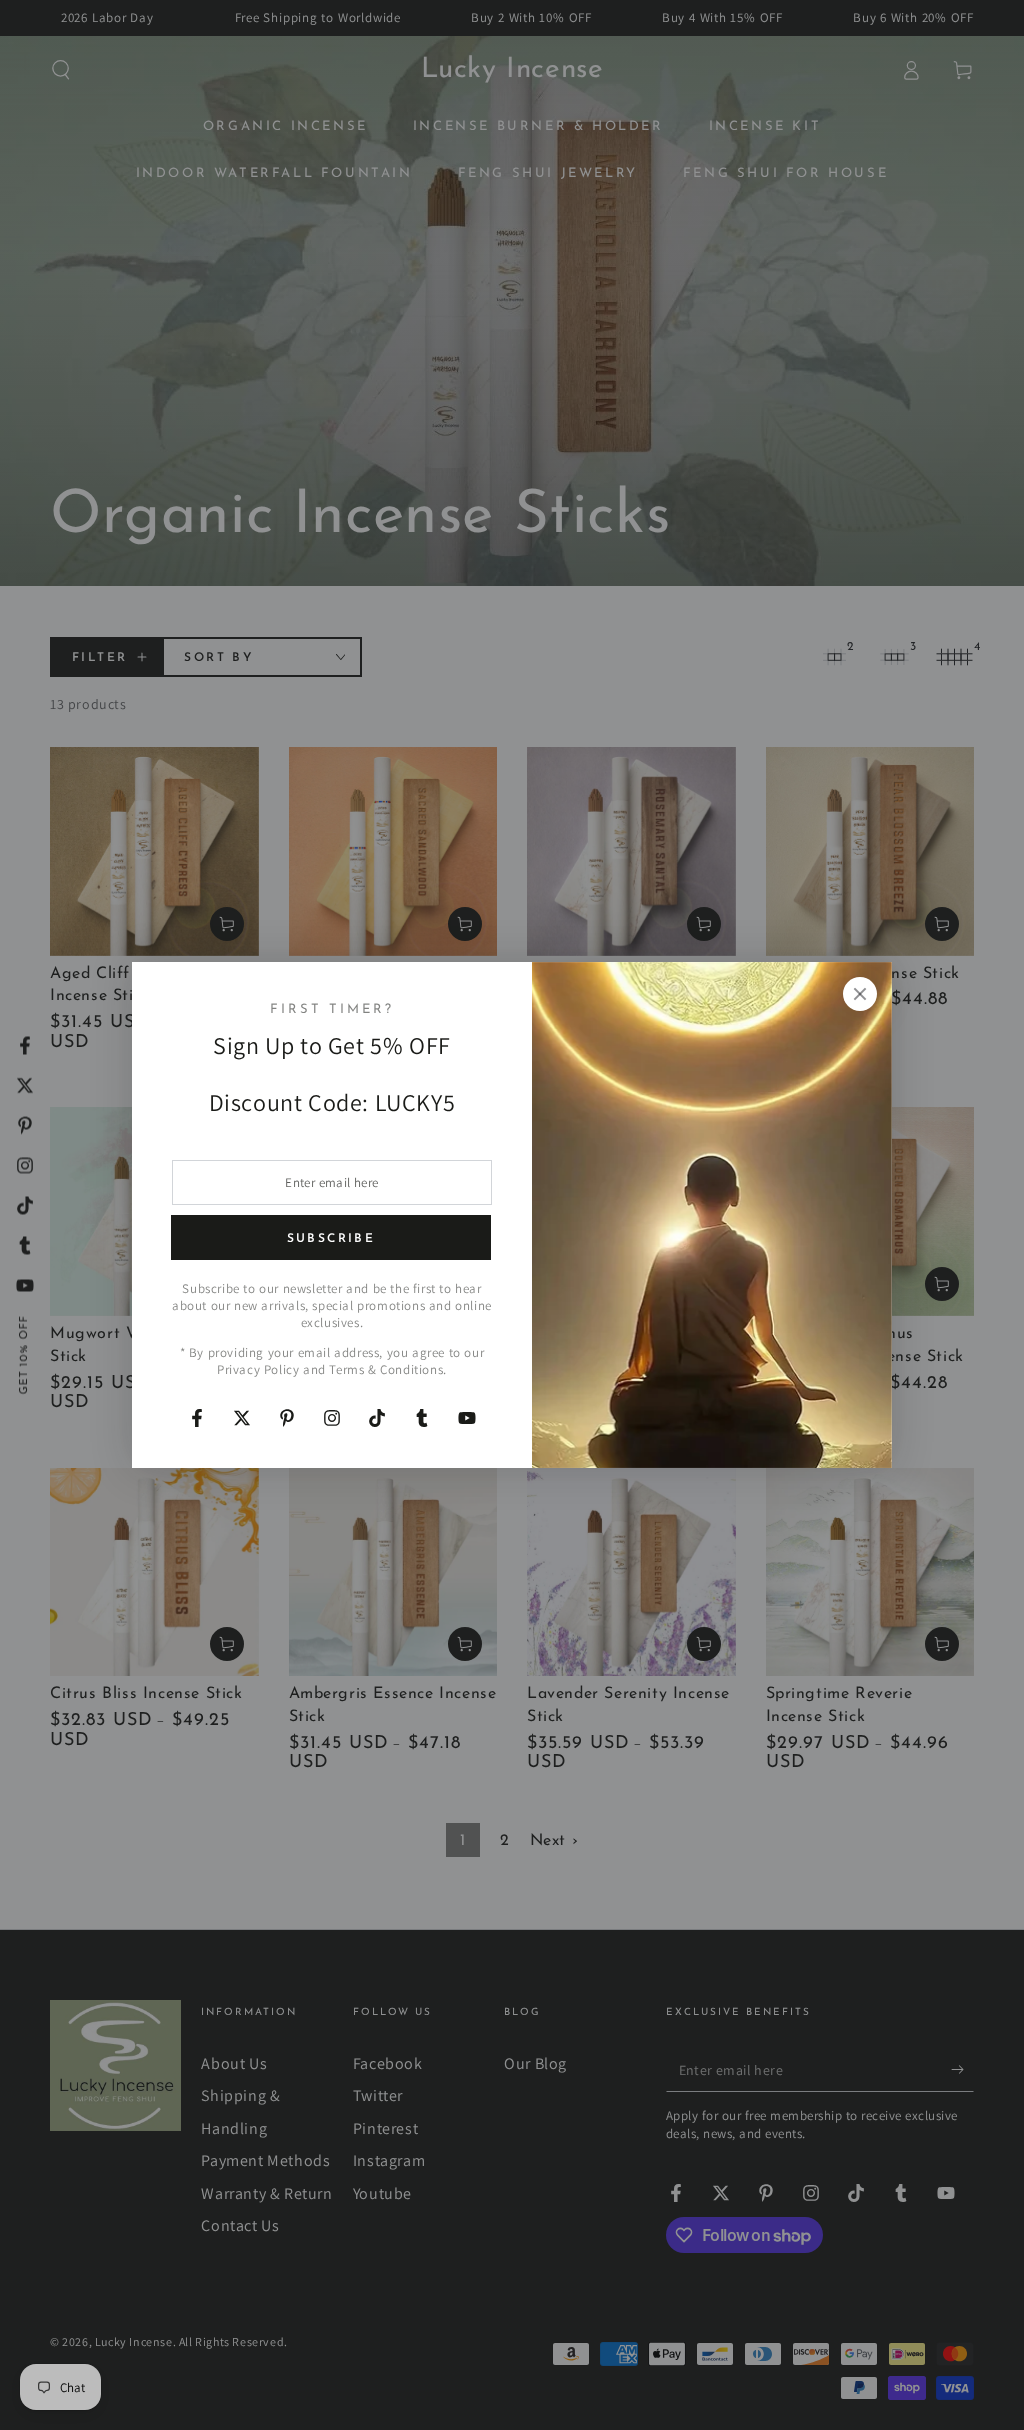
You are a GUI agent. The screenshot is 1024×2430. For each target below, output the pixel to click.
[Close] (860, 994)
